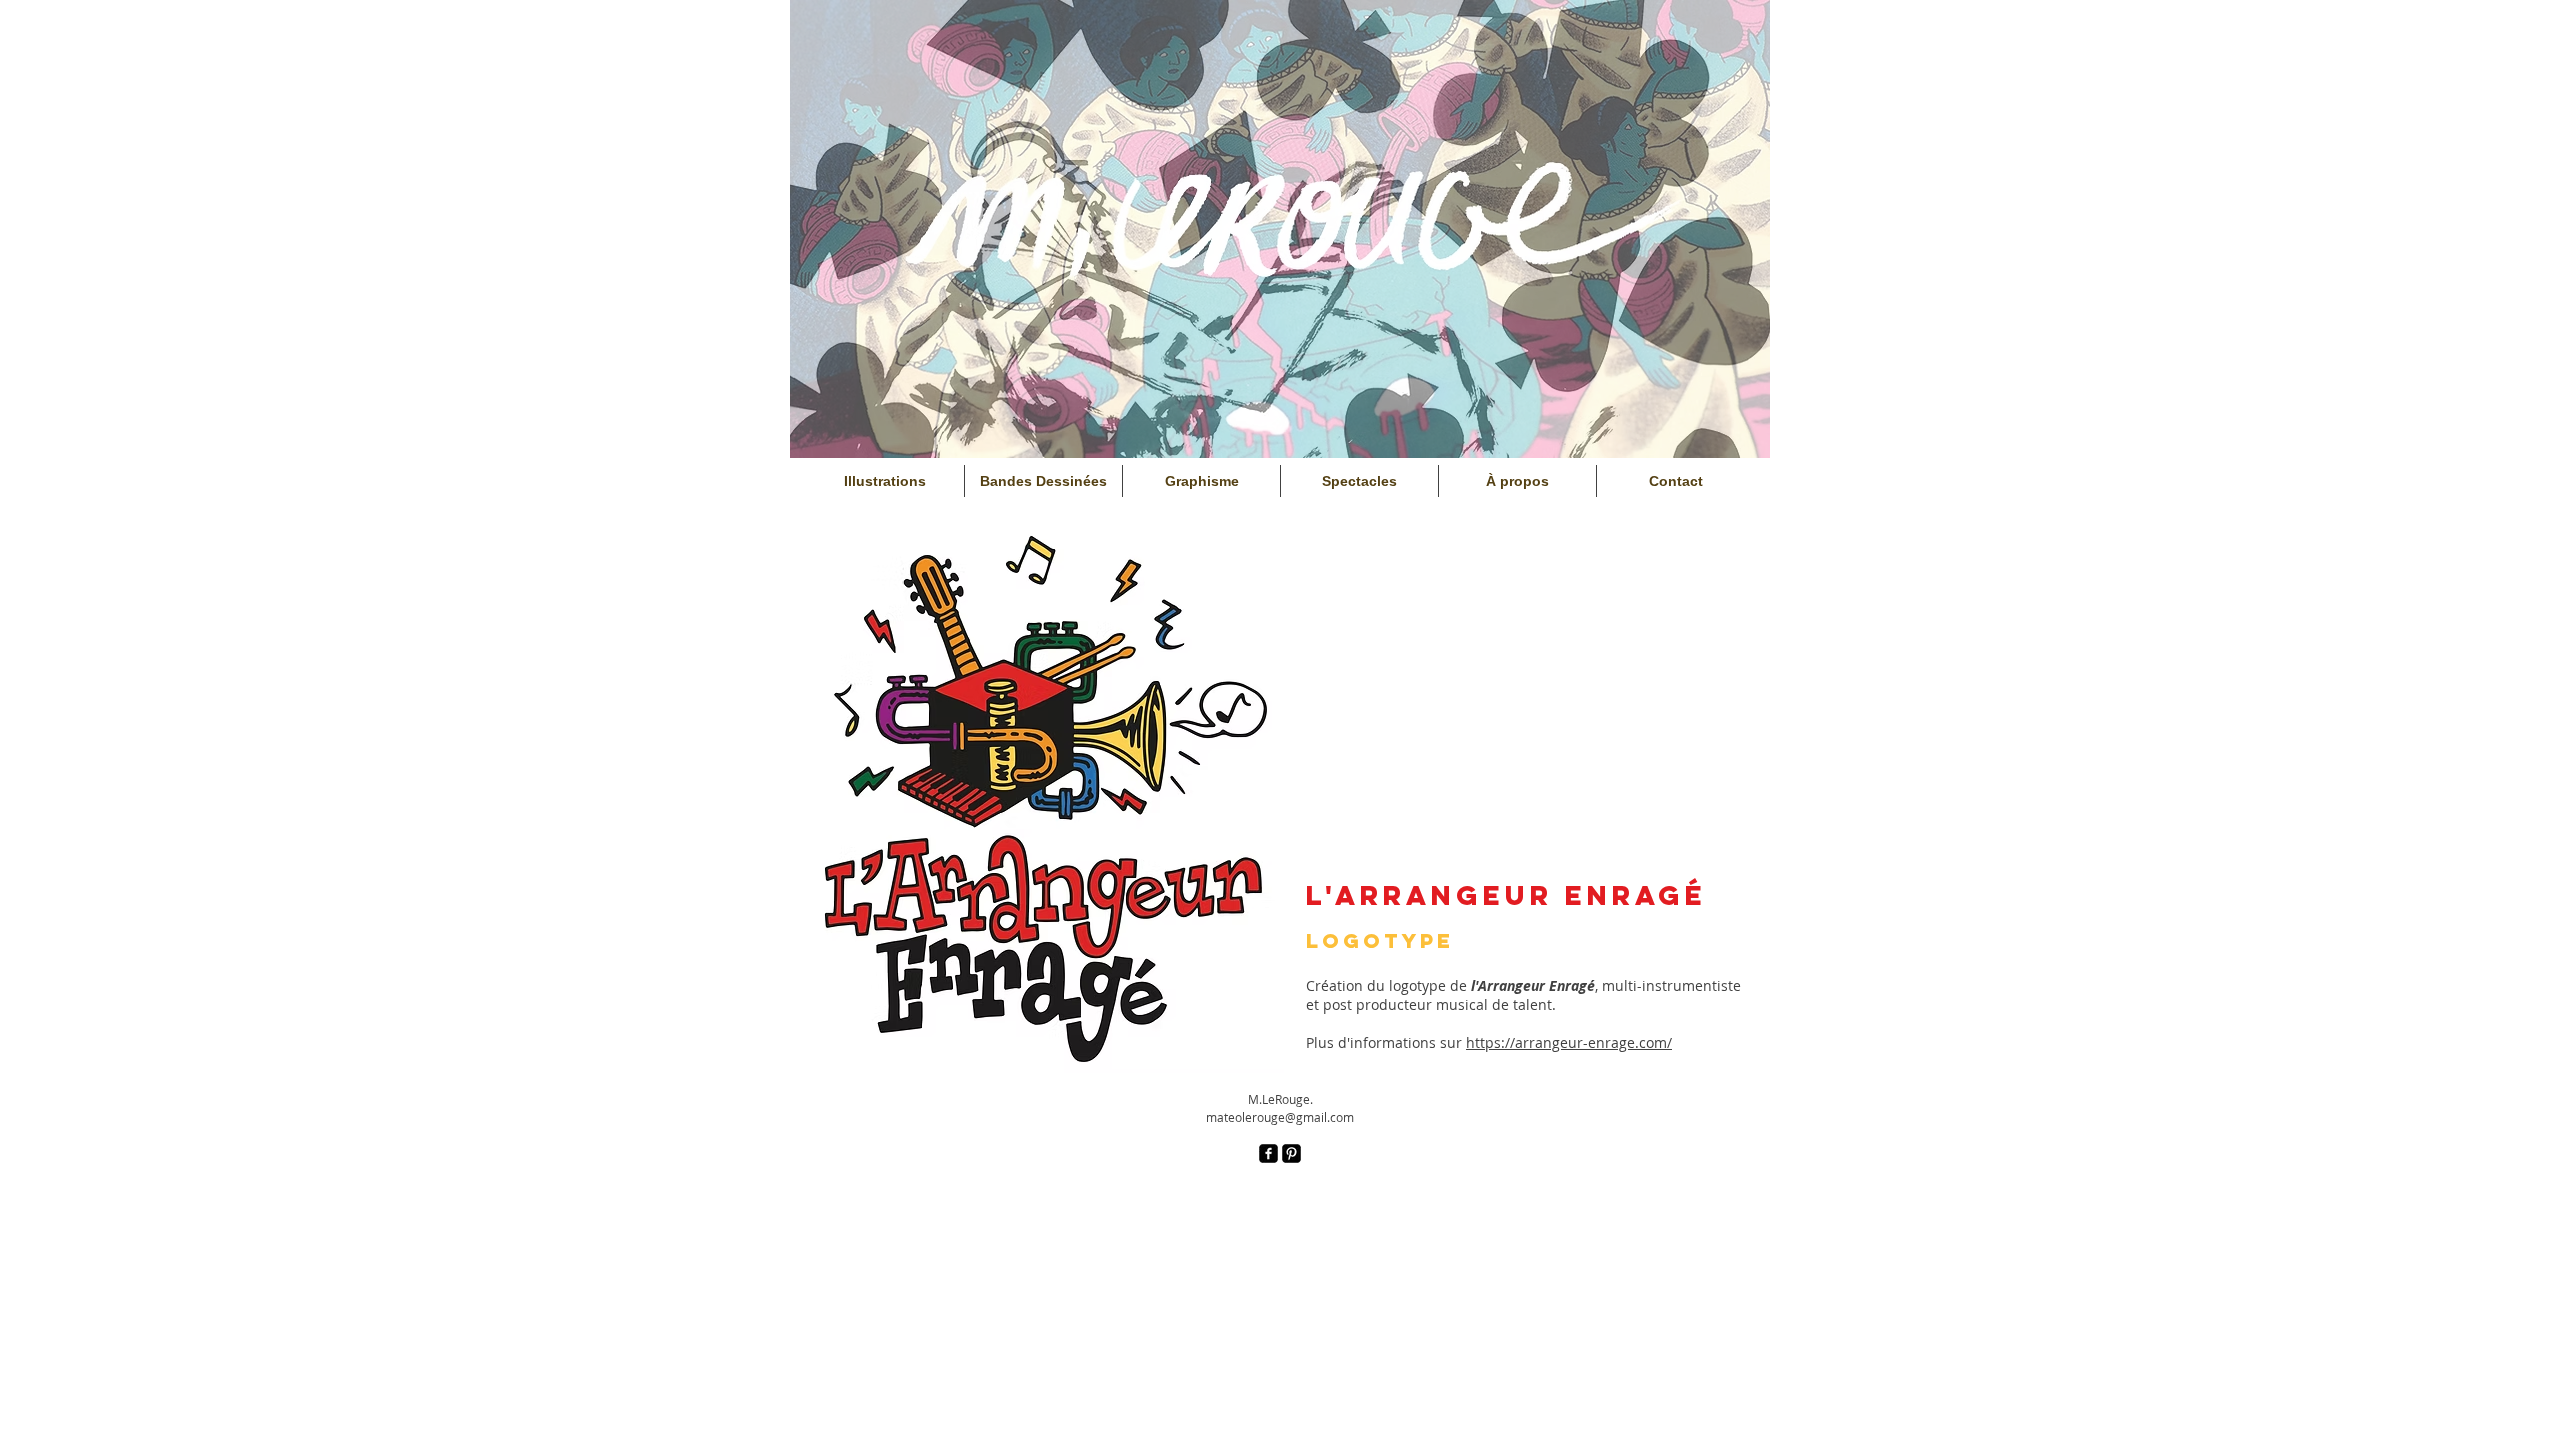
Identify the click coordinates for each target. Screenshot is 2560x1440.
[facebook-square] (1268, 1153)
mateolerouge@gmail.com (1280, 1117)
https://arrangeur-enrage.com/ (1569, 1042)
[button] (1046, 799)
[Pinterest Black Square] (1291, 1153)
